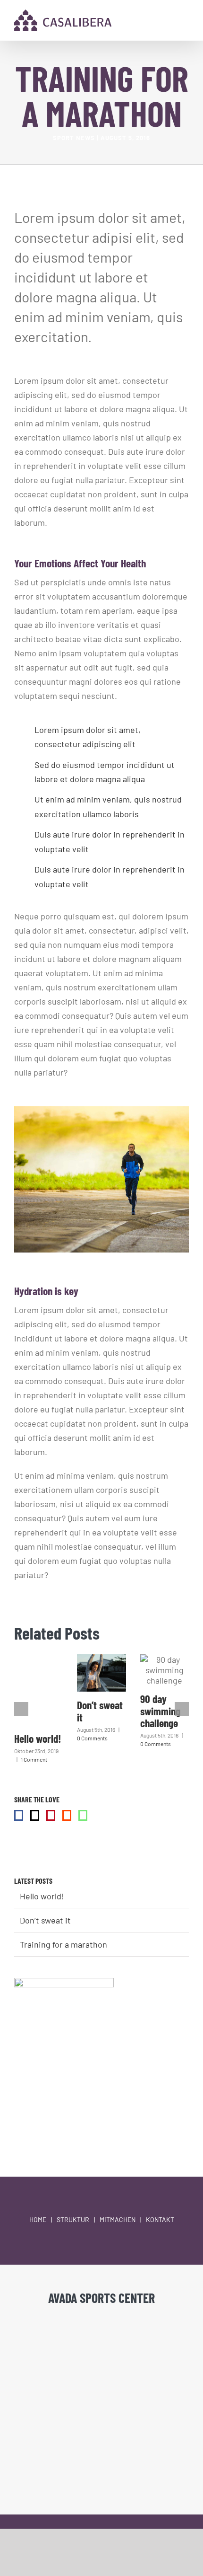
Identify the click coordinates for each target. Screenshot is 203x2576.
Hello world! (38, 1738)
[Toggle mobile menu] (185, 23)
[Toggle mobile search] (168, 23)
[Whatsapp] (83, 1815)
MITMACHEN (118, 2219)
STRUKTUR (73, 2219)
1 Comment (34, 1759)
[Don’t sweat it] (101, 1673)
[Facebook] (19, 1815)
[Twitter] (35, 1815)
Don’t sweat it (100, 1711)
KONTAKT (160, 2219)
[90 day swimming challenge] (165, 1670)
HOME (38, 2219)
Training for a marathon (63, 1944)
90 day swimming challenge (160, 1711)
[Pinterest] (51, 1815)
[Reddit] (67, 1815)
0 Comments (92, 1738)
